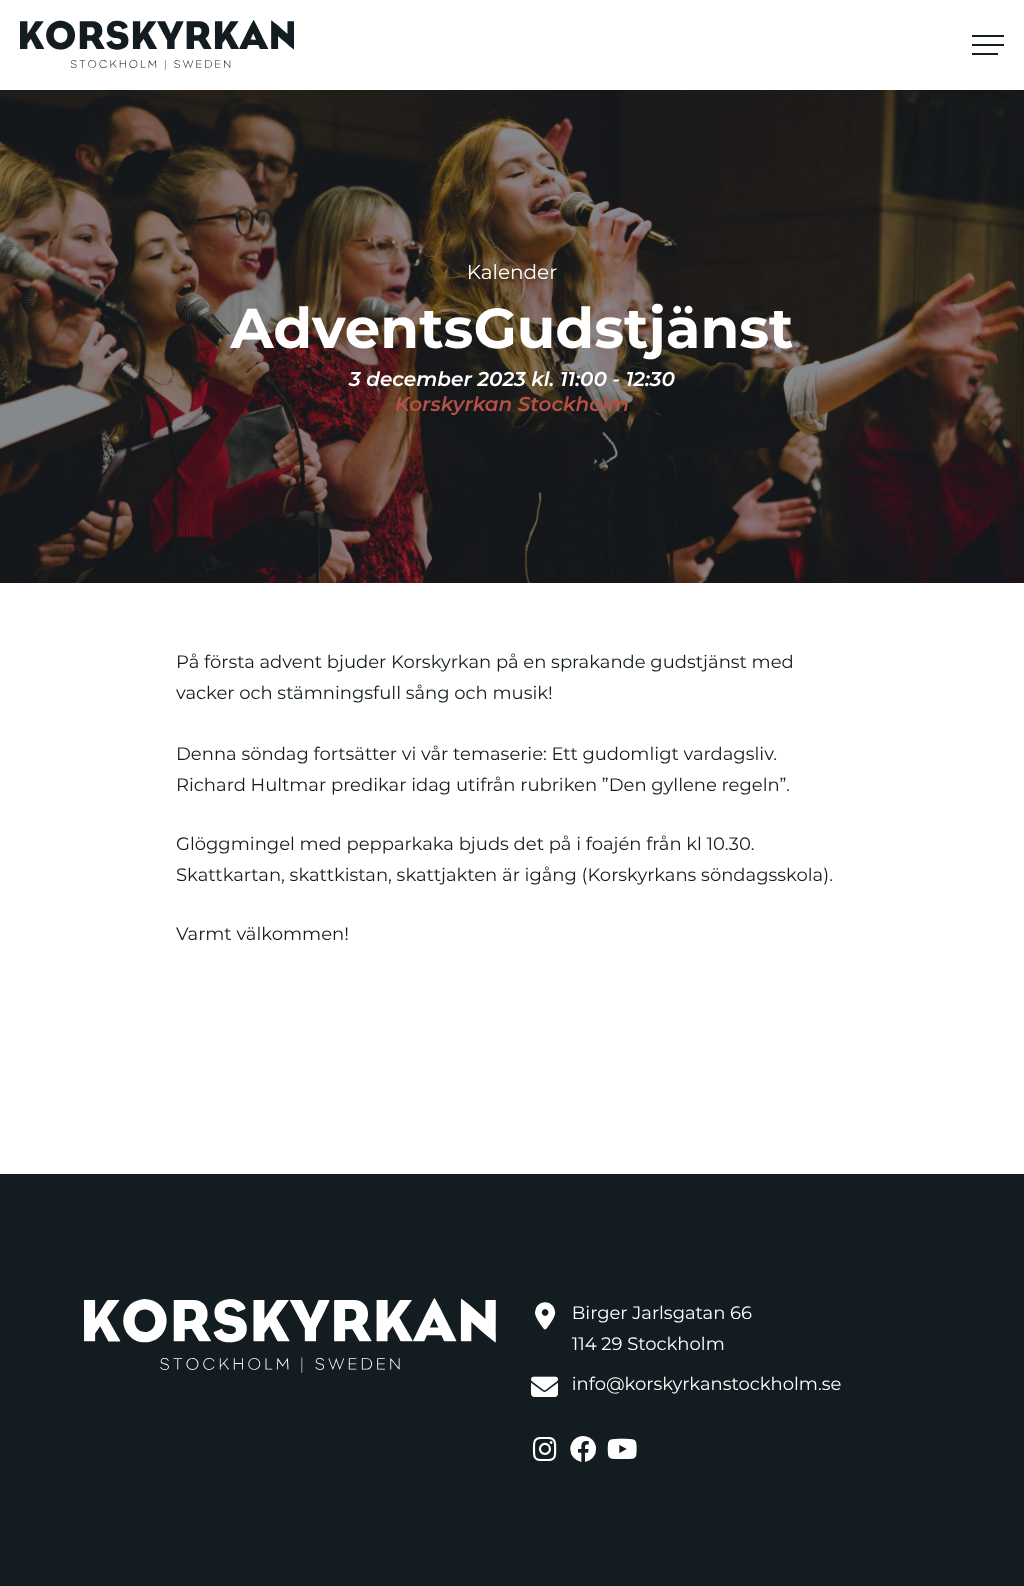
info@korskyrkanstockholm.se (707, 1384)
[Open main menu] (988, 45)
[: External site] (547, 1447)
